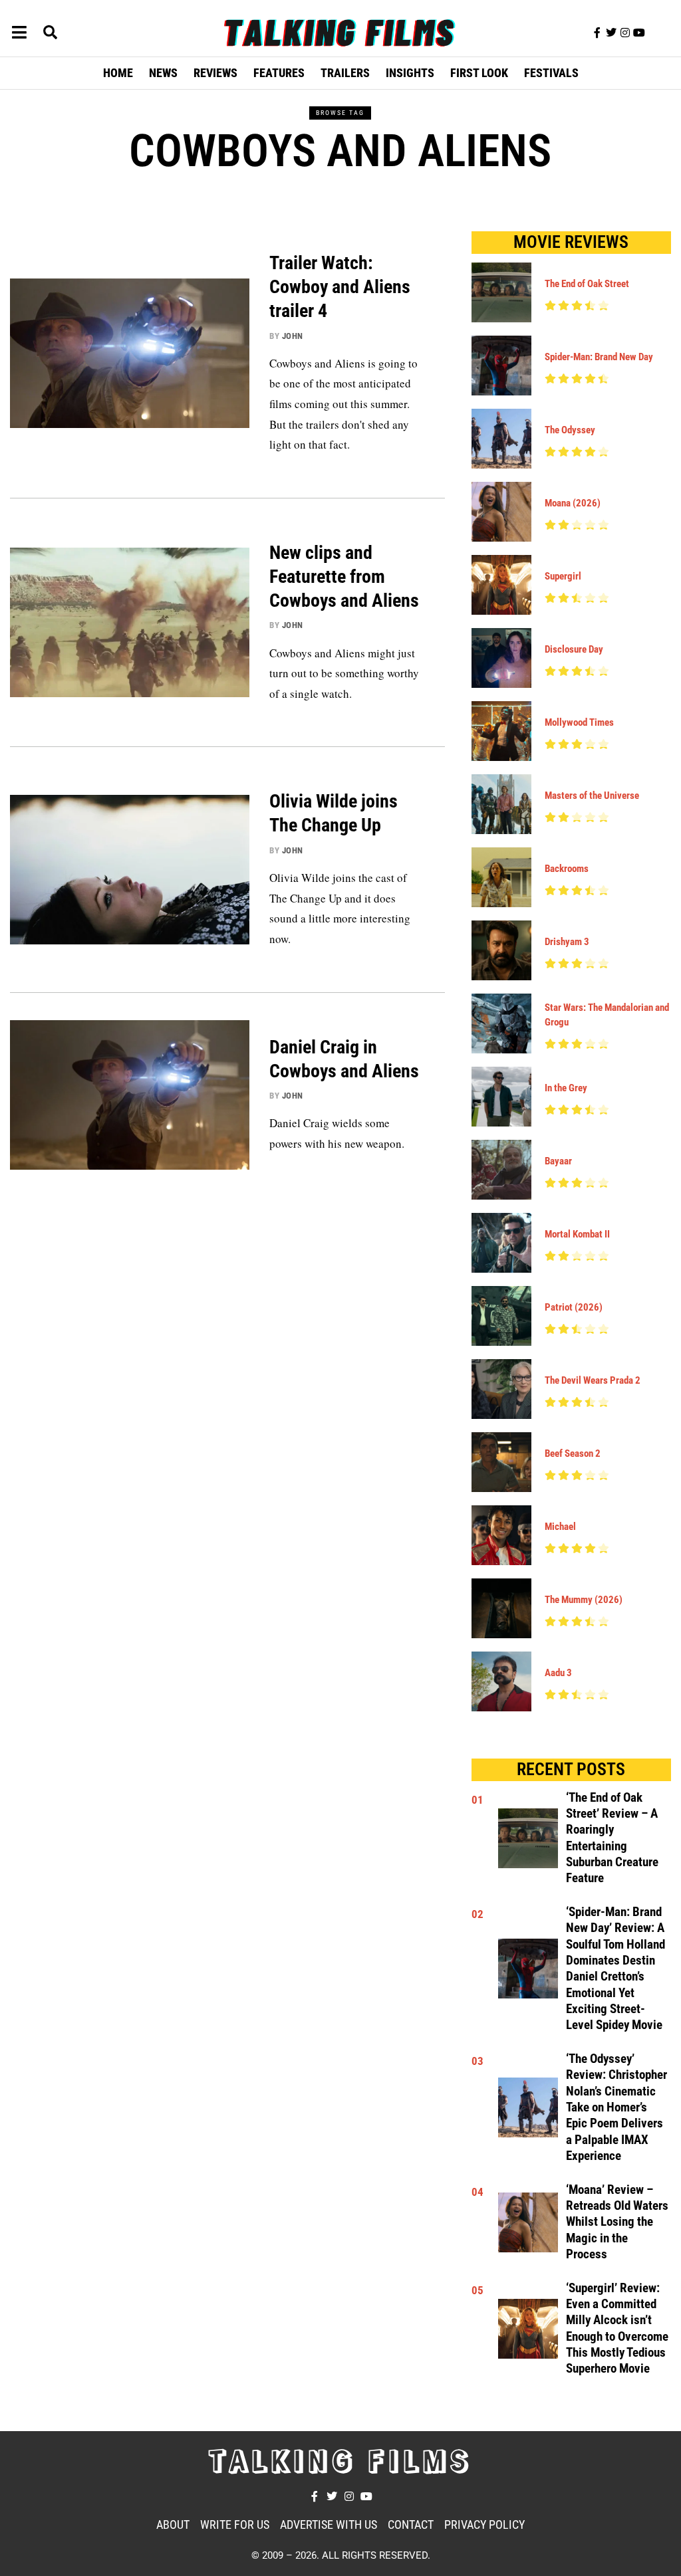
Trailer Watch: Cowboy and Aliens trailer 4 (340, 287)
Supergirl (563, 576)
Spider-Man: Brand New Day (599, 357)
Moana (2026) (573, 503)
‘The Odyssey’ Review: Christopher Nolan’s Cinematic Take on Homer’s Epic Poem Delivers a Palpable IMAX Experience (616, 2107)
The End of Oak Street (587, 284)
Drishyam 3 (567, 942)
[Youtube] (639, 33)
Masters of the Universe (592, 796)
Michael (560, 1527)
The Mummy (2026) (584, 1600)
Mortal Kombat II (577, 1234)
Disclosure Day (574, 649)
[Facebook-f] (597, 33)
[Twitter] (611, 33)
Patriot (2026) (574, 1307)
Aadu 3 (558, 1673)
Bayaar (558, 1161)
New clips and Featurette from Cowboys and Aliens (344, 577)
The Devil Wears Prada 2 (593, 1380)
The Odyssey (570, 430)
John (293, 336)
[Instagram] (625, 33)
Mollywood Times (579, 722)
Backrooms (567, 869)
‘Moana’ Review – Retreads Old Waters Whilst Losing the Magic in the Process (617, 2222)
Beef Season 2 (573, 1453)
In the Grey (566, 1088)
